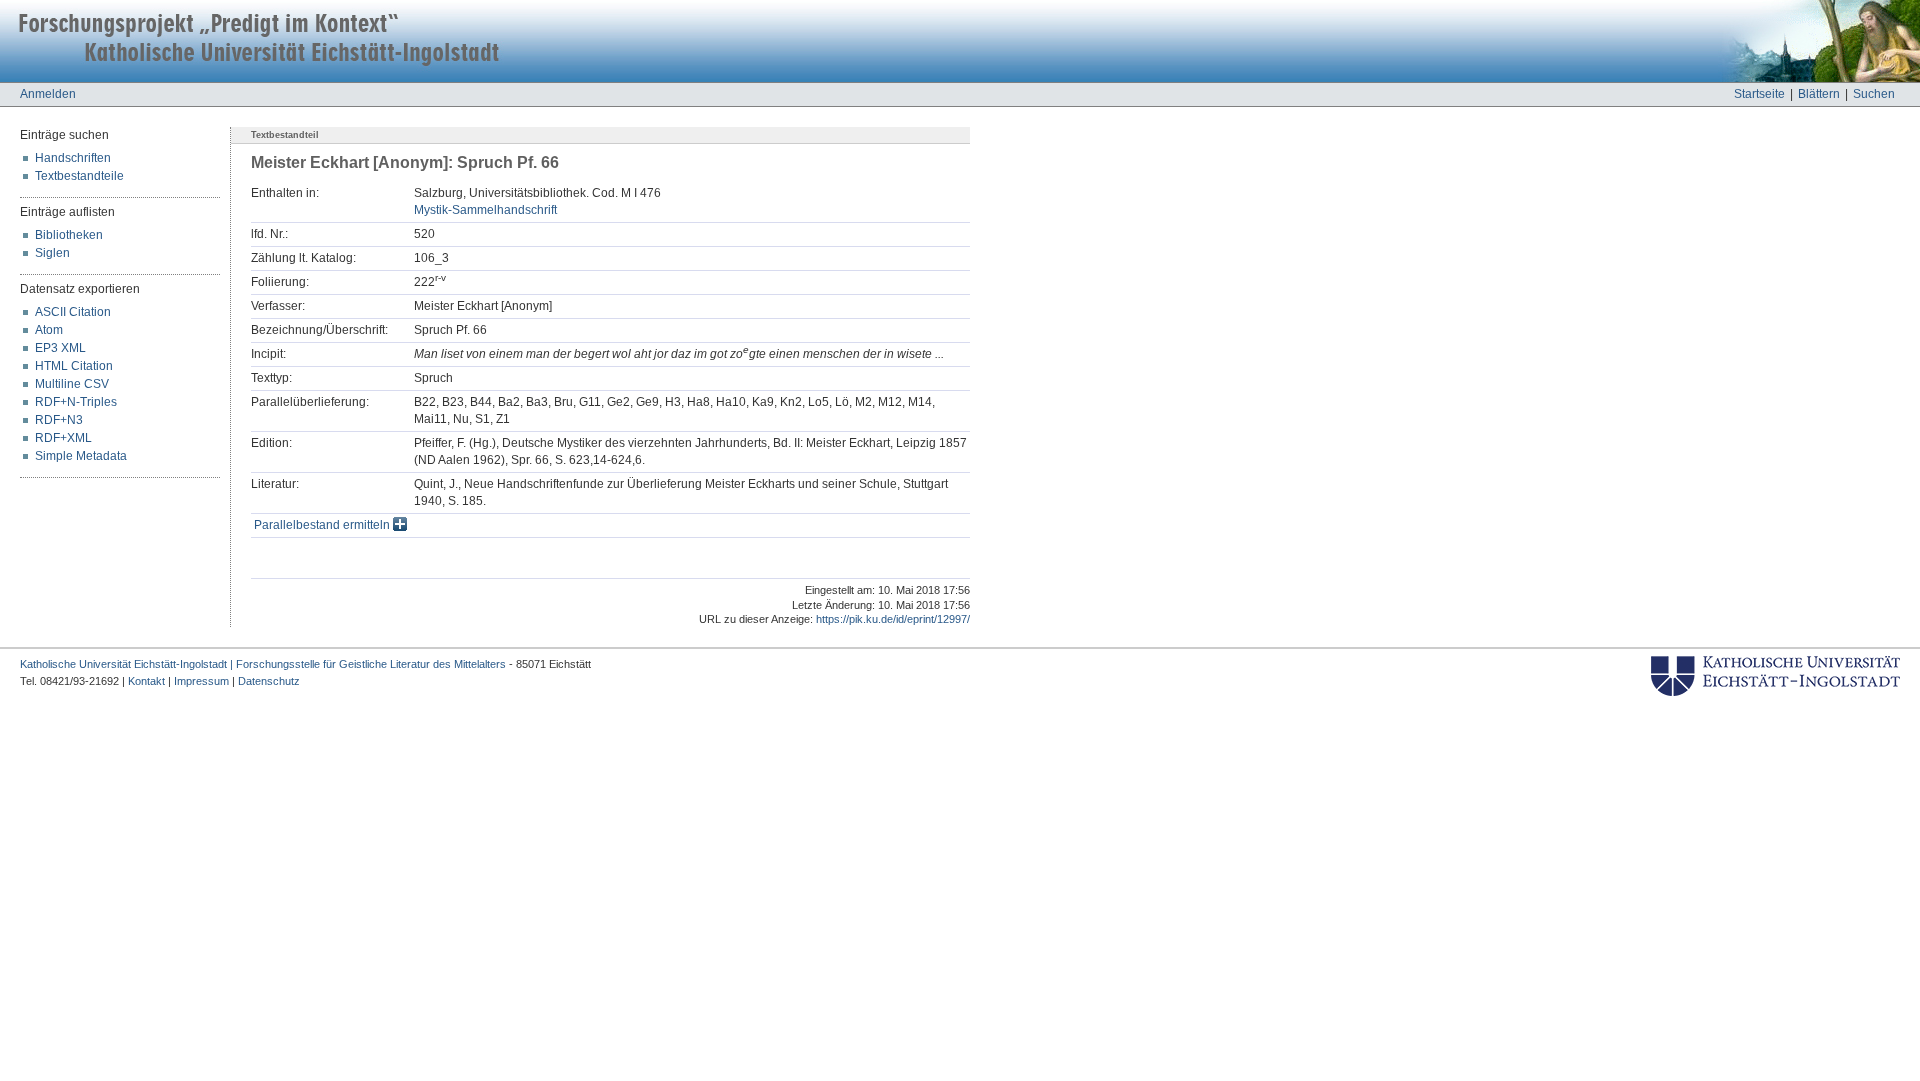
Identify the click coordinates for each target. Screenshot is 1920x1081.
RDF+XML (63, 438)
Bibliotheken (69, 235)
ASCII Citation (73, 312)
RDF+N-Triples (76, 402)
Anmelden (48, 94)
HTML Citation (74, 366)
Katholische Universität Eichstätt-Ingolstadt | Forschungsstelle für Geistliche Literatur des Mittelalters (263, 664)
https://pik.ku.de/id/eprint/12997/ (893, 619)
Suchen (1874, 94)
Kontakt (146, 681)
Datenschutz (269, 681)
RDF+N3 (59, 420)
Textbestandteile (79, 176)
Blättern (1819, 94)
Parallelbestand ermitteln (323, 525)
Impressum (201, 681)
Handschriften (73, 158)
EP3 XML (60, 348)
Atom (49, 330)
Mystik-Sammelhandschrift (485, 210)
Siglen (52, 253)
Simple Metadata (81, 456)
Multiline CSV (72, 384)
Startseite (1759, 94)
